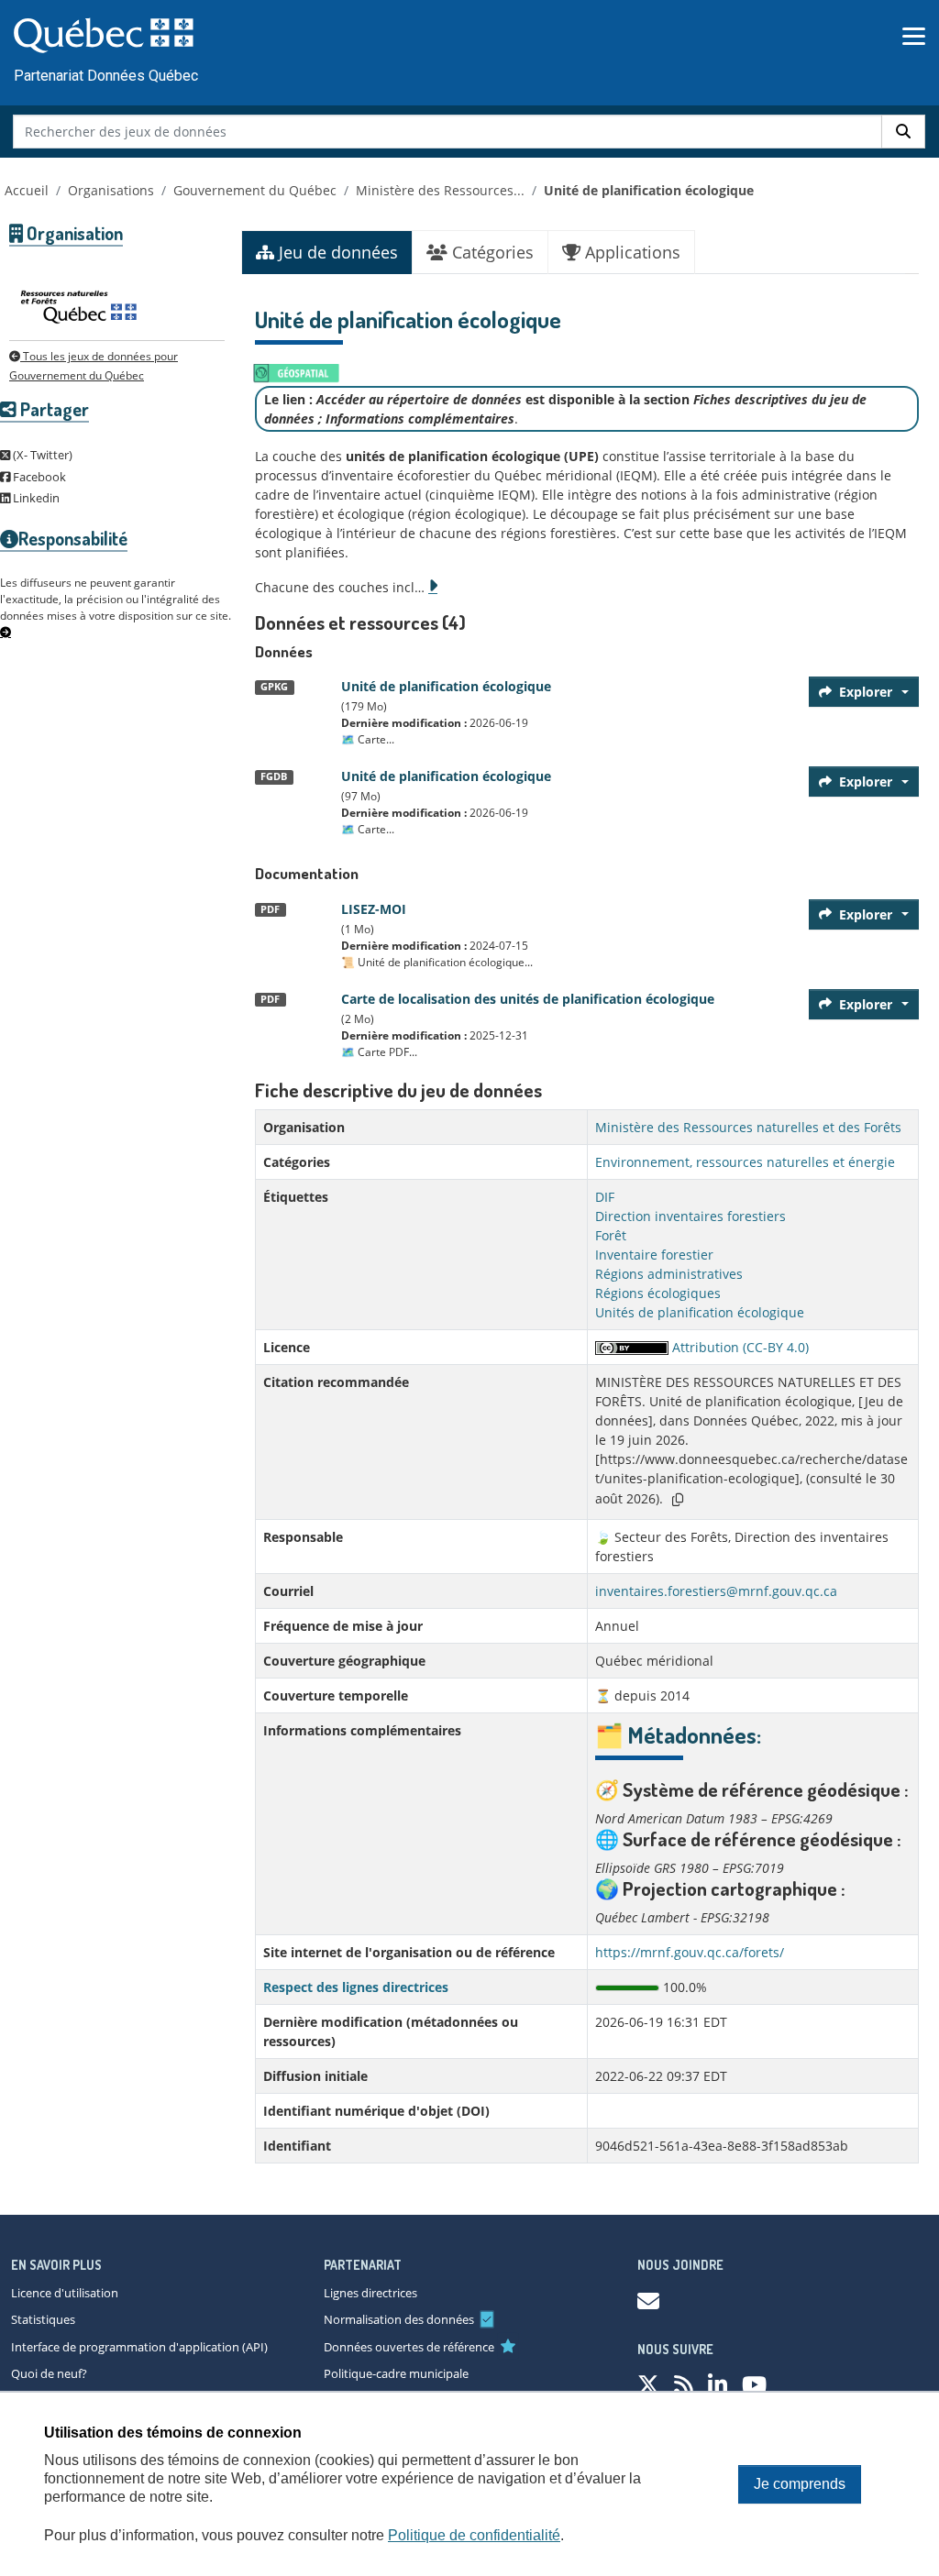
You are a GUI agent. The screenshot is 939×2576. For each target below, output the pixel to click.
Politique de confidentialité (474, 2535)
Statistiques (43, 2319)
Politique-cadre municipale (396, 2373)
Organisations (111, 190)
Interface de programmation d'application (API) (139, 2347)
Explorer (866, 692)
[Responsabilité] (6, 633)
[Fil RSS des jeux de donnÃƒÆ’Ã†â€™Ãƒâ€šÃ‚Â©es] (684, 2384)
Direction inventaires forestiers (690, 1216)
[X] (648, 2384)
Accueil (27, 190)
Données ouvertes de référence (409, 2347)
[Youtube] (754, 2384)
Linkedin (35, 498)
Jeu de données (336, 252)
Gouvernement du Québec (255, 190)
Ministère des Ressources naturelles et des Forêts (748, 1127)
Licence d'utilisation (65, 2293)
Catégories (491, 252)
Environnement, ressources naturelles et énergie (745, 1162)
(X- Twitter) (41, 455)
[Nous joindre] (648, 2301)
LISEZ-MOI (374, 909)
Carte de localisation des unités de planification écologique (528, 999)
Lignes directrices (370, 2293)
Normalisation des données (399, 2319)
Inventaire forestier (654, 1255)
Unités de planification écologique (700, 1312)
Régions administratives (669, 1274)
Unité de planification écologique (649, 190)
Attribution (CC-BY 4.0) (739, 1347)
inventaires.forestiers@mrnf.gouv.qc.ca (716, 1591)
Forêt (611, 1235)
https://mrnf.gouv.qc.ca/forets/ (690, 1952)
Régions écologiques (658, 1293)
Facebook (38, 477)
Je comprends (800, 2484)
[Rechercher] (903, 132)
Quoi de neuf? (49, 2373)
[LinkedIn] (718, 2384)
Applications (630, 252)
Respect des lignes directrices (356, 1987)
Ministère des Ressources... (440, 190)
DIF (605, 1197)
